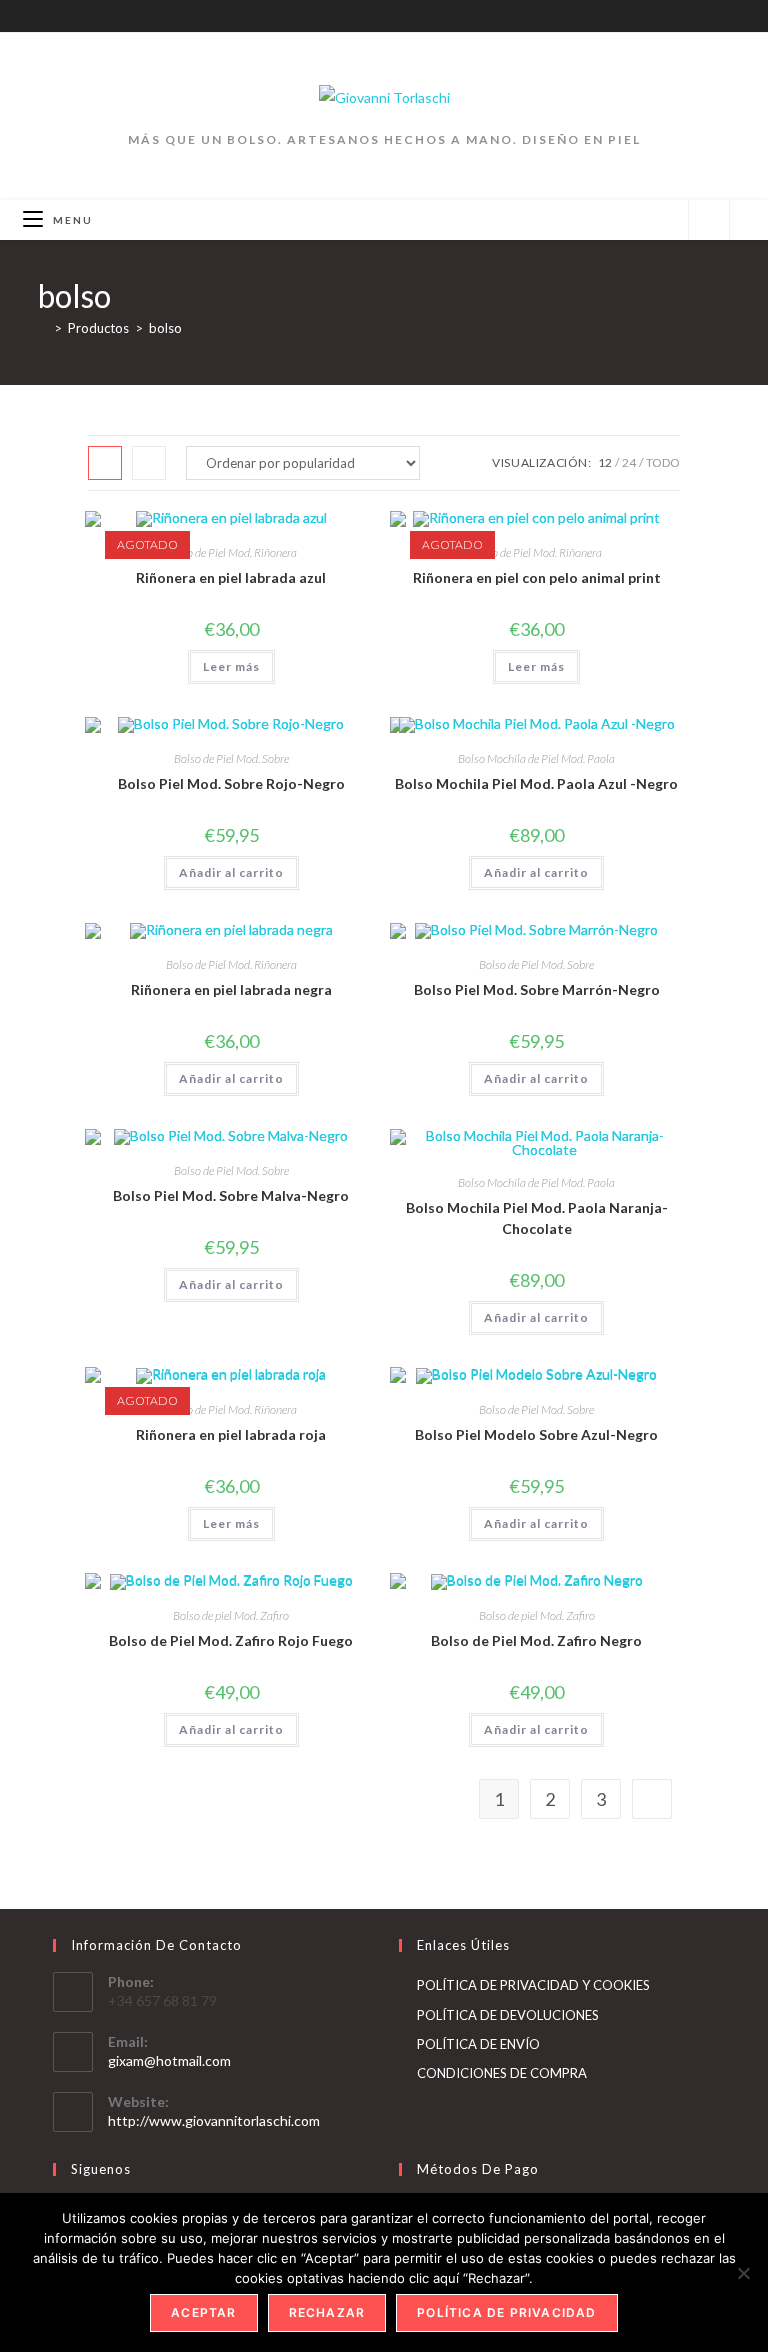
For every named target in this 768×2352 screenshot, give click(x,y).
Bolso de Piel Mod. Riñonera (231, 552)
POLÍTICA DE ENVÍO (478, 2044)
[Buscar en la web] (709, 221)
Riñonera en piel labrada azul (231, 577)
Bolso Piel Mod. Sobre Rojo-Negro (231, 783)
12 (605, 462)
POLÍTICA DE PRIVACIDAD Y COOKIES (533, 1985)
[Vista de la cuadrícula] (105, 463)
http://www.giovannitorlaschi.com (214, 2120)
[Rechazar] (743, 2273)
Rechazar (327, 2312)
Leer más (231, 666)
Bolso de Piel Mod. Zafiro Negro (536, 1640)
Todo (663, 462)
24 (629, 462)
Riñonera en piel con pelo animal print (537, 577)
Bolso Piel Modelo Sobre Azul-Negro (536, 1434)
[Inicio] (43, 328)
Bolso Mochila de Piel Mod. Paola (536, 758)
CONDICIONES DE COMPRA (502, 2073)
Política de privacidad (506, 2312)
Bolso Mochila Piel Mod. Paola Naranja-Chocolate (537, 1218)
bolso (165, 328)
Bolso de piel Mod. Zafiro (231, 1615)
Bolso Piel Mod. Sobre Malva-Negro (231, 1195)
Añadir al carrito (231, 872)
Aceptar (203, 2312)
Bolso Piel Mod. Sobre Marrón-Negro (537, 989)
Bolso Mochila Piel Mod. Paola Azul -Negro (536, 783)
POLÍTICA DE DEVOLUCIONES (508, 2015)
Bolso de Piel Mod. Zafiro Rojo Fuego (231, 1640)
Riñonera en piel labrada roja (231, 1434)
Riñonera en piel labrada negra (231, 989)
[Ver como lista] (149, 463)
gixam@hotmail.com (169, 2060)
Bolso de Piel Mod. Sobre (231, 758)
